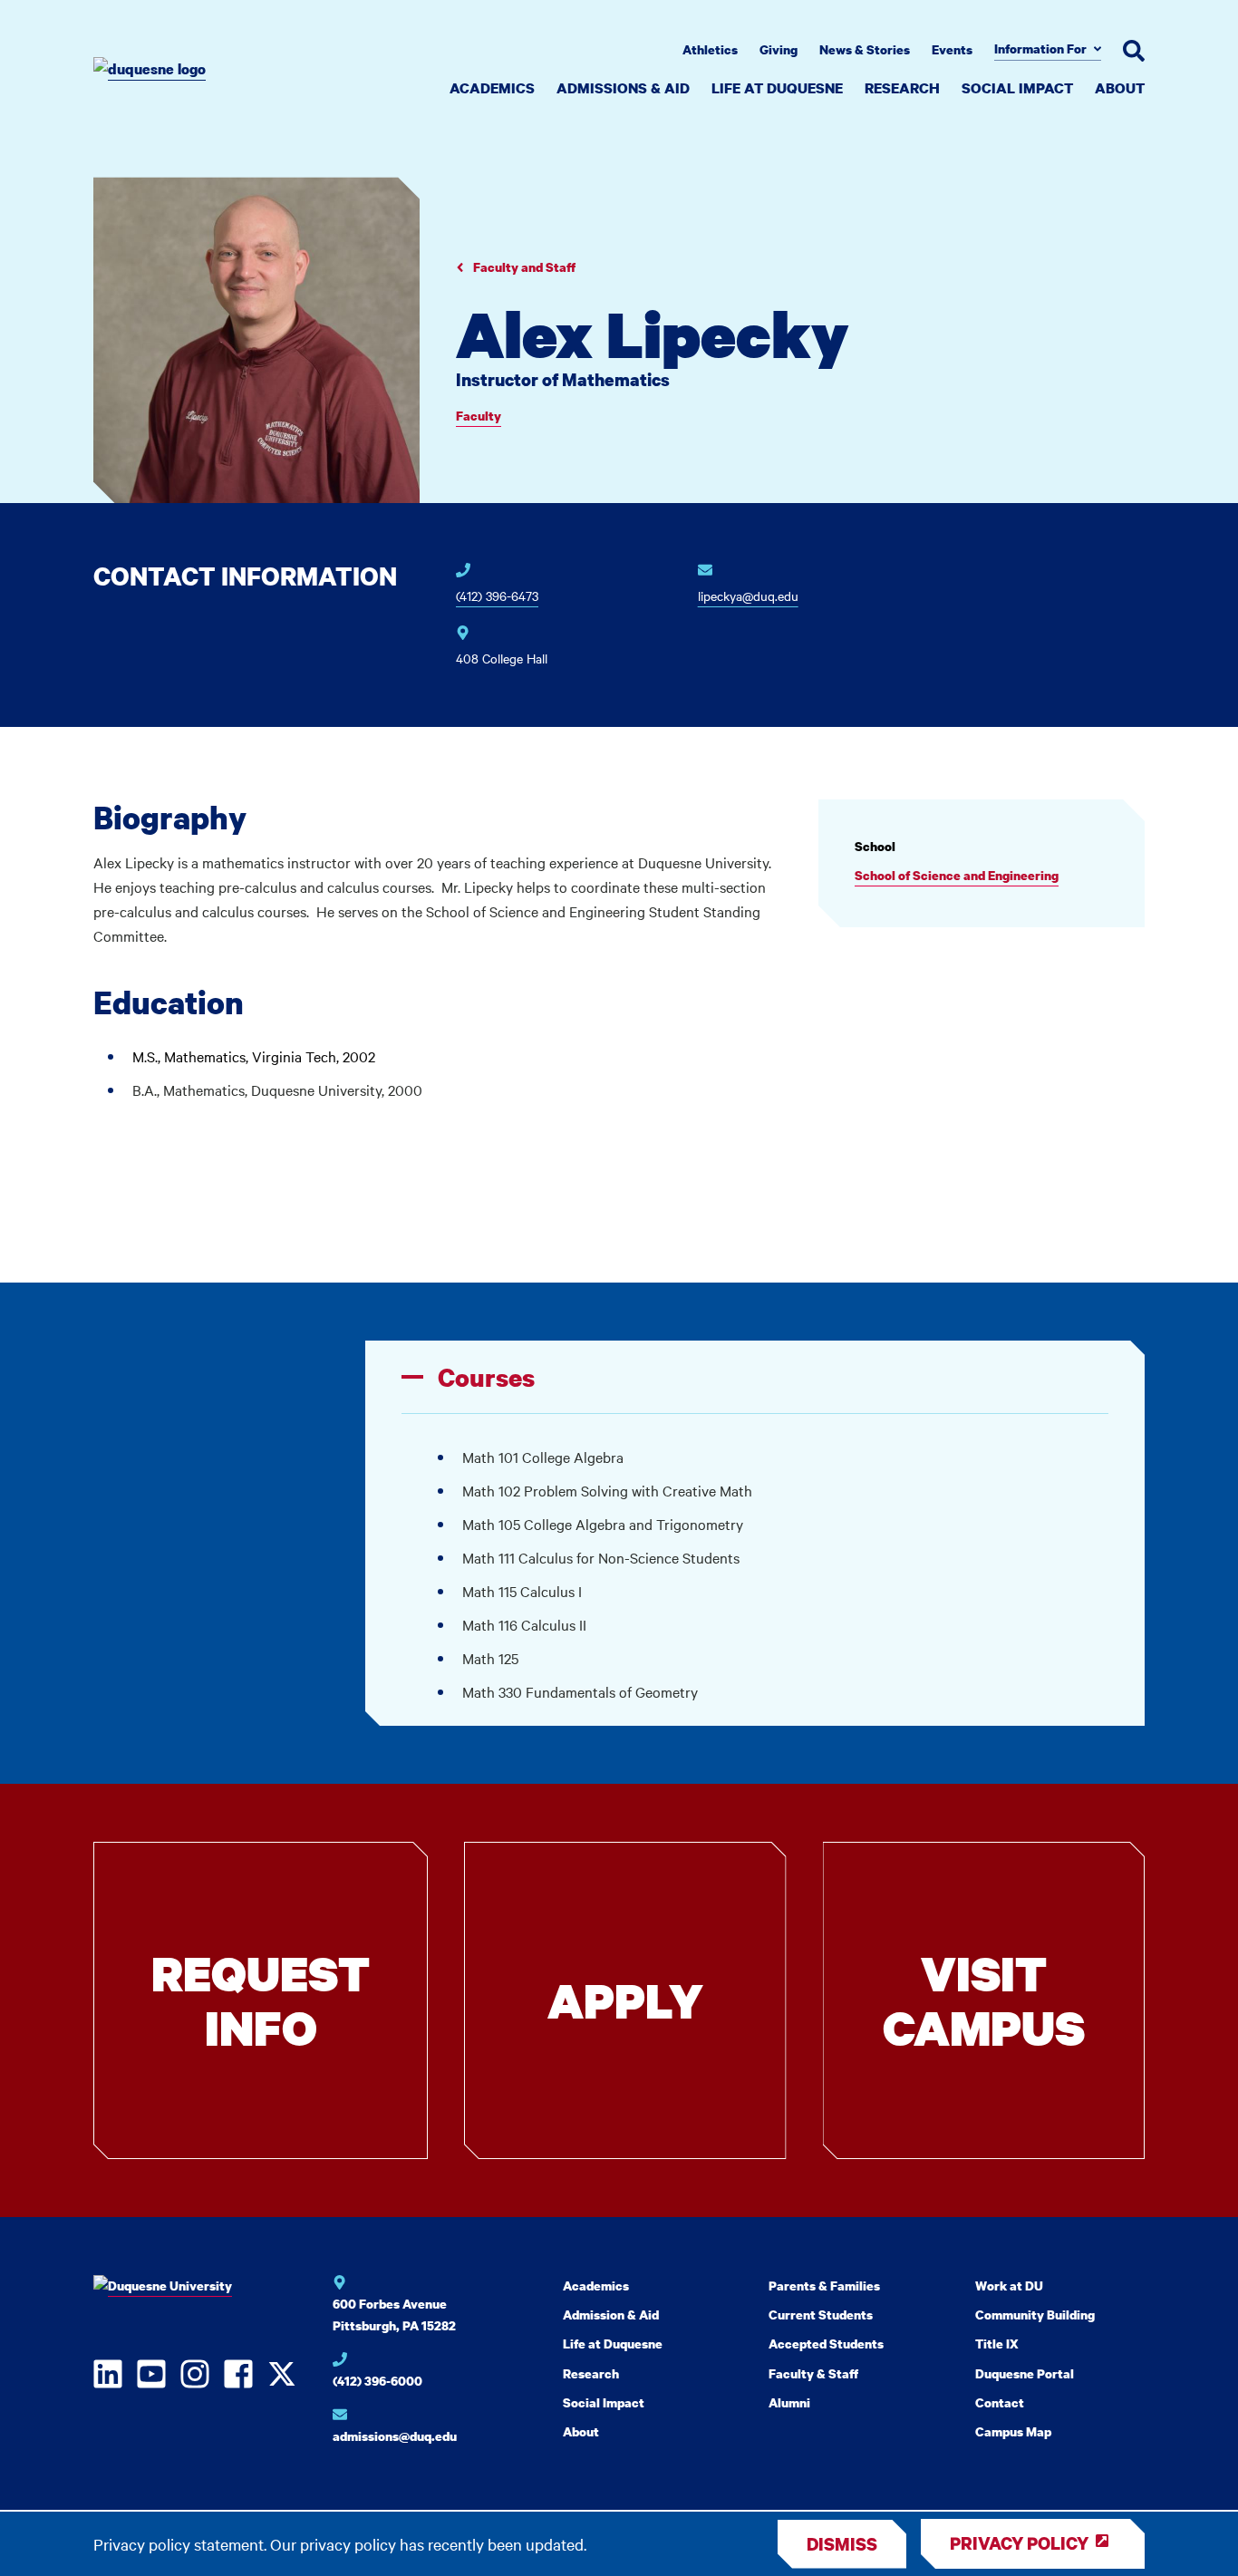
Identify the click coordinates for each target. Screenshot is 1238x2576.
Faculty (479, 416)
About (1120, 88)
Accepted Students (826, 2344)
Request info (261, 2000)
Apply (625, 2000)
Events (952, 49)
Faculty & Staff (813, 2373)
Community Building (1035, 2315)
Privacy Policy (1019, 2543)
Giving (779, 49)
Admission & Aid (611, 2315)
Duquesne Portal (1025, 2373)
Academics (492, 88)
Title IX (997, 2344)
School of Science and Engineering (957, 875)
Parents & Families (824, 2285)
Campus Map (1013, 2431)
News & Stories (865, 49)
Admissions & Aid (623, 88)
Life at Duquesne (777, 88)
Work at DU (1009, 2285)
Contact (1000, 2402)
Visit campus (984, 2000)
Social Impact (1017, 88)
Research (902, 88)
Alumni (789, 2402)
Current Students (821, 2315)
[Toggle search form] (1134, 51)
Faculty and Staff (523, 267)
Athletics (710, 49)
